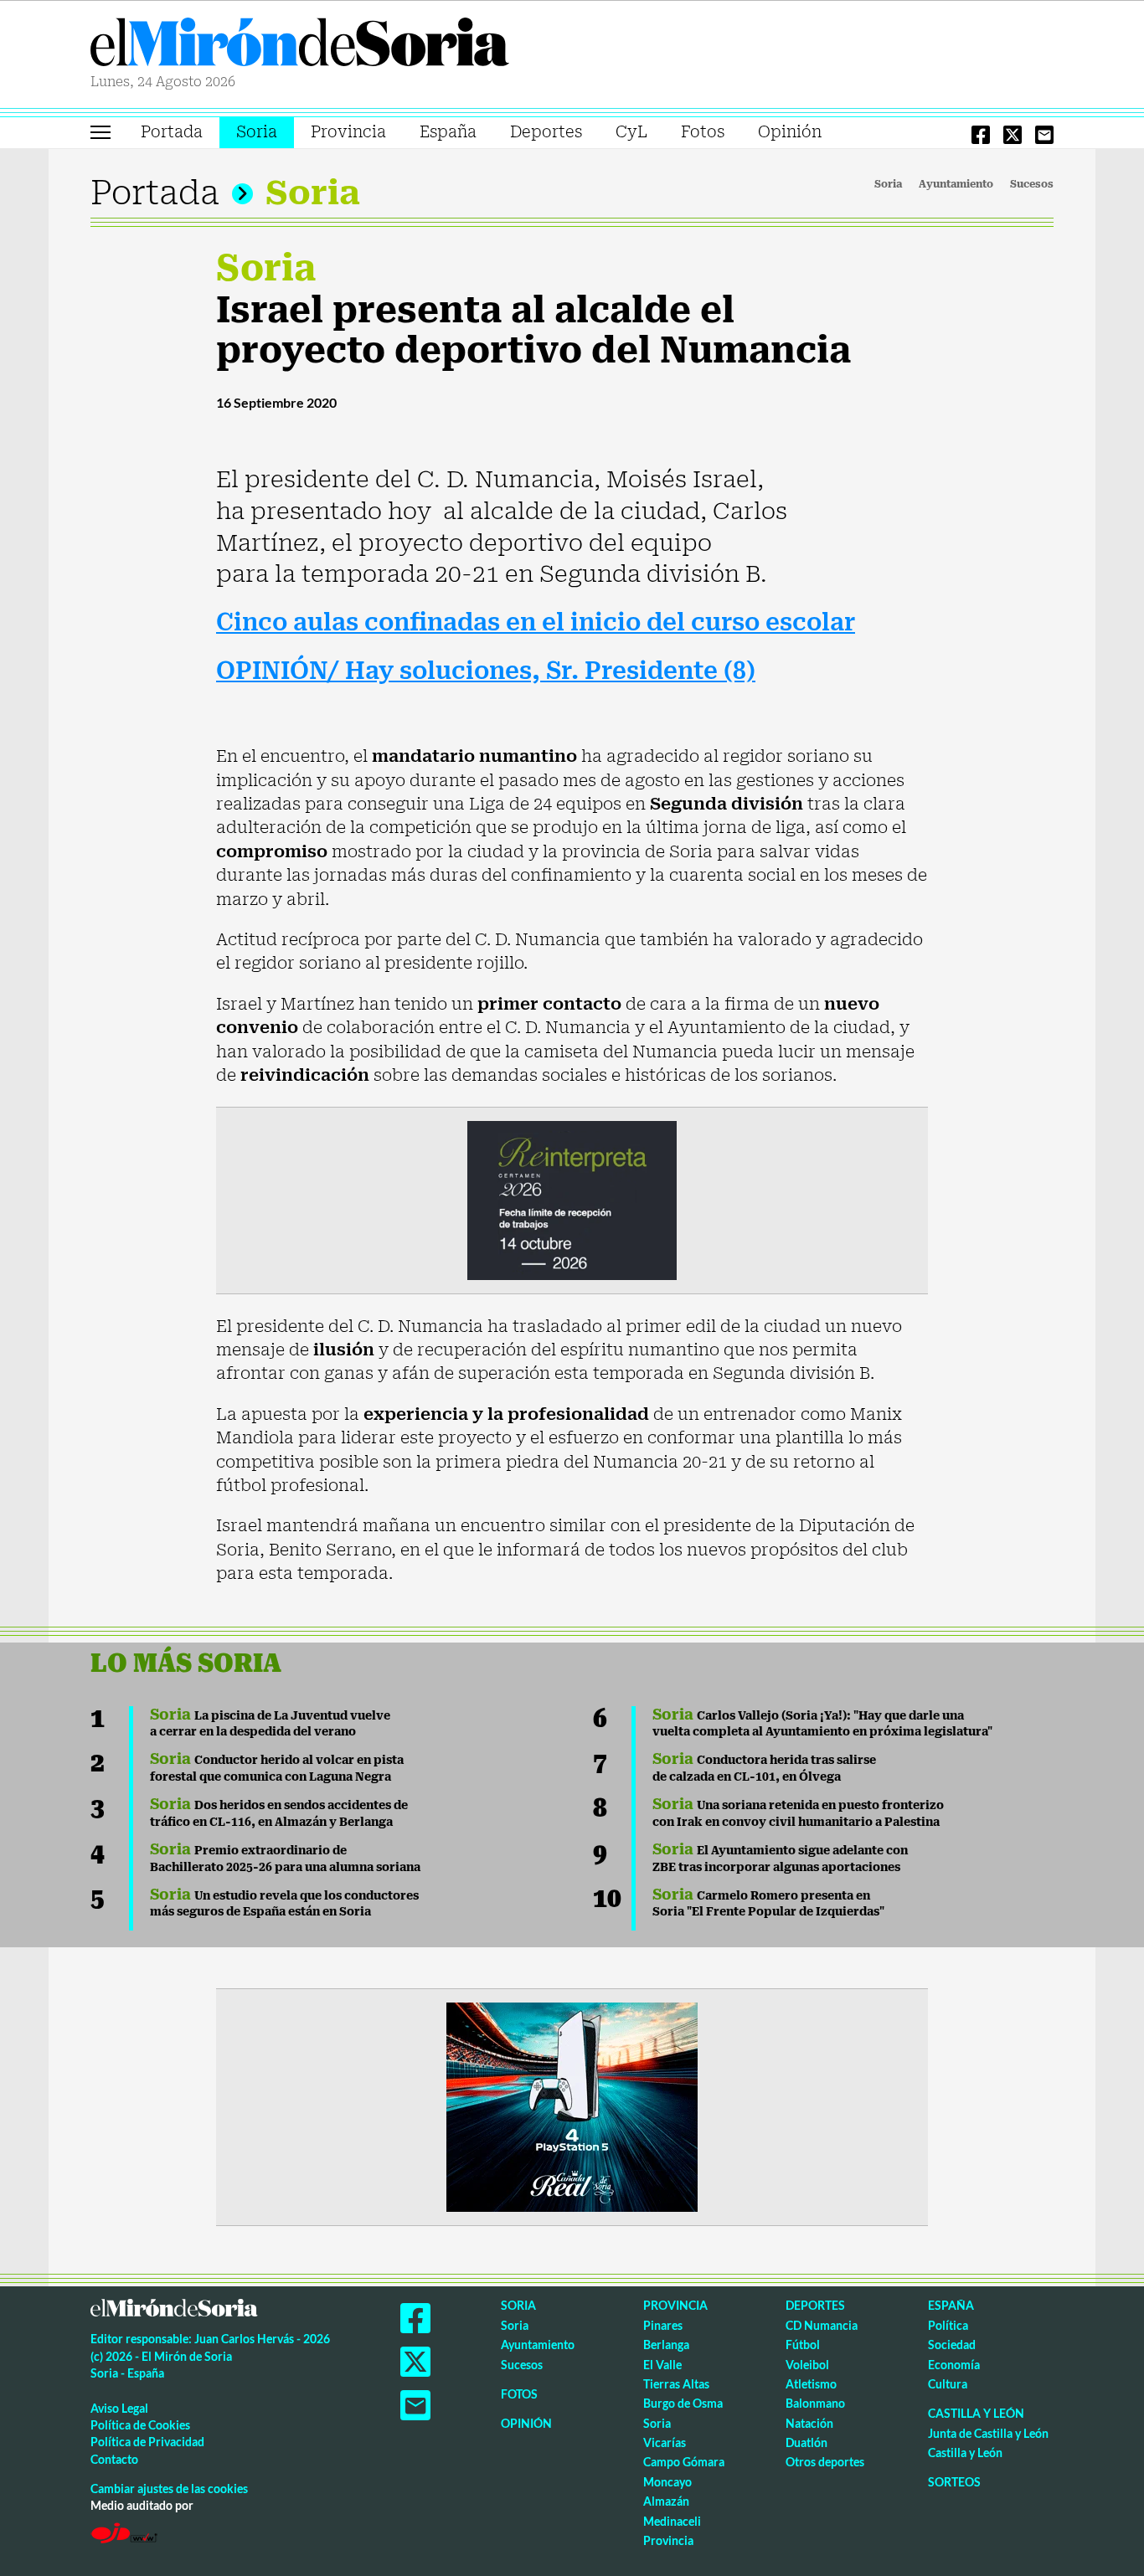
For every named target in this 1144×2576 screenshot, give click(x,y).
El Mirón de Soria (300, 45)
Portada (172, 132)
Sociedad (952, 2345)
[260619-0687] (572, 1199)
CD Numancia (822, 2325)
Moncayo (667, 2482)
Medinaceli (672, 2521)
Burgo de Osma (683, 2403)
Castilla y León (976, 2413)
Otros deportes (825, 2462)
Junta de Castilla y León (988, 2433)
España (448, 132)
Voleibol (807, 2365)
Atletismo (811, 2384)
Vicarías (665, 2442)
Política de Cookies (140, 2425)
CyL (631, 132)
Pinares (663, 2325)
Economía (954, 2365)
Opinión (790, 132)
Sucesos (1032, 184)
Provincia (348, 132)
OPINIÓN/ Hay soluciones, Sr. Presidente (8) (486, 671)
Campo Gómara (684, 2462)
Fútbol (803, 2345)
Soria (257, 132)
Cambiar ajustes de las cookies (169, 2489)
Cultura (948, 2384)
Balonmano (815, 2403)
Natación (809, 2423)
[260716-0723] (572, 2106)
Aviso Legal (119, 2408)
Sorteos (954, 2482)
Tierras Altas (676, 2384)
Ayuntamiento (956, 184)
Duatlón (806, 2442)
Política (948, 2325)
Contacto (114, 2459)
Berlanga (666, 2345)
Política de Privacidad (147, 2442)
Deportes (546, 132)
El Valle (662, 2365)
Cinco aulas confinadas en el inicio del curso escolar (536, 622)
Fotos (703, 132)
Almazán (666, 2501)
